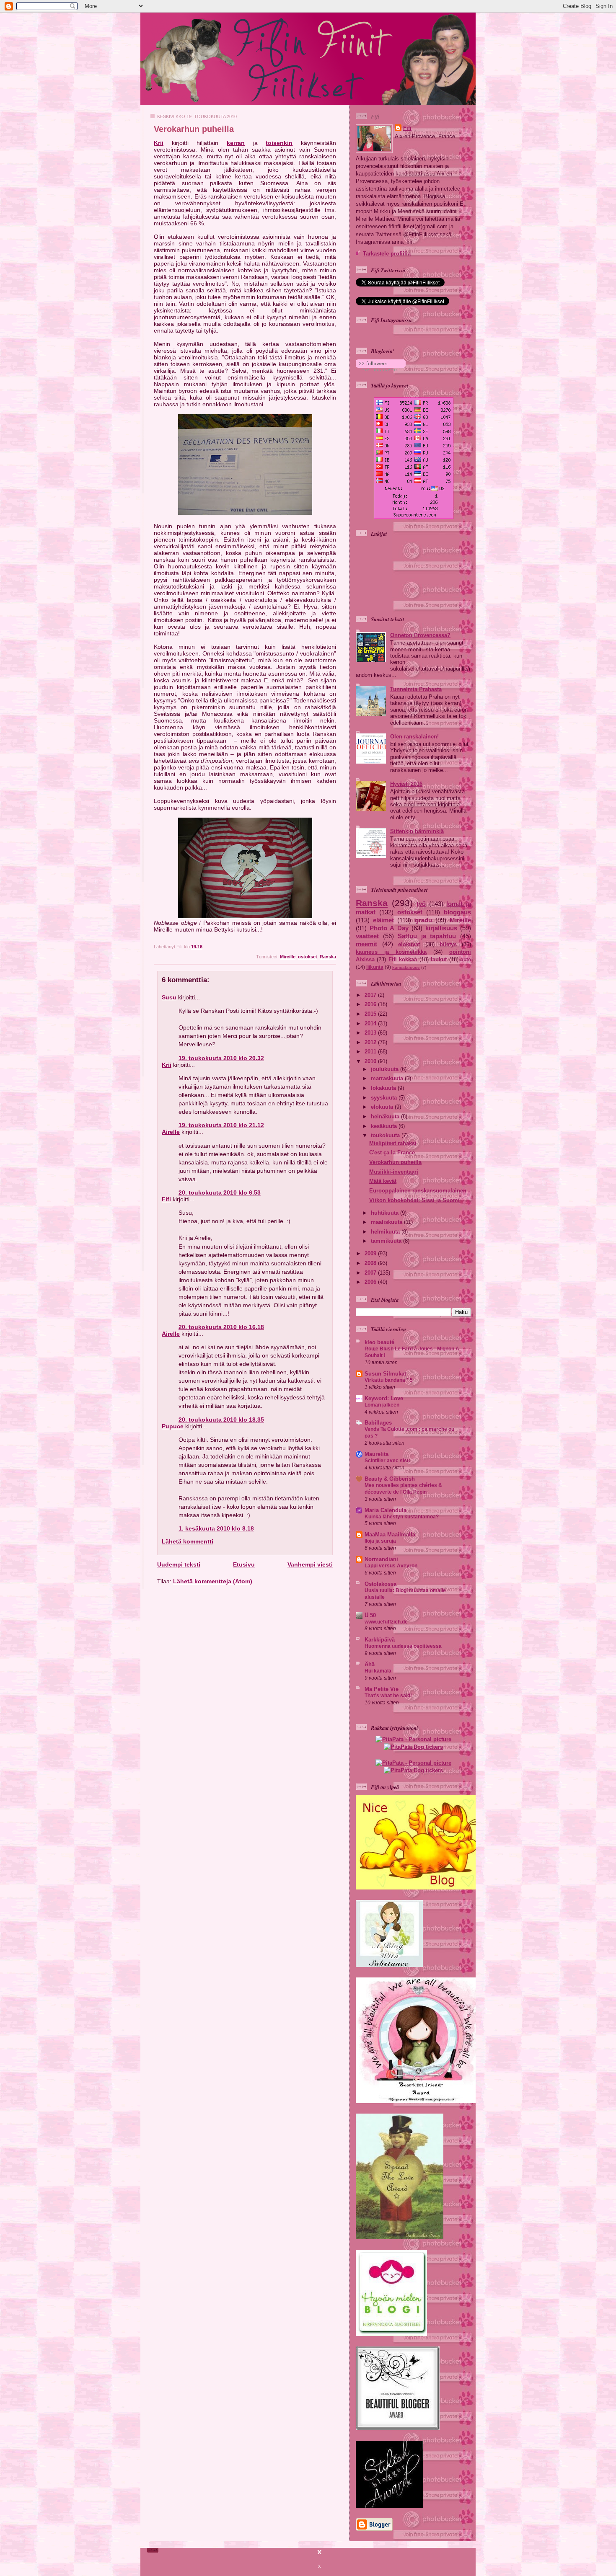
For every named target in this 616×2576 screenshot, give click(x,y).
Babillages (378, 1423)
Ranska (328, 957)
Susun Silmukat (385, 1374)
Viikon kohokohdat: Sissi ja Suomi (414, 1200)
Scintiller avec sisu (387, 1461)
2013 (371, 1033)
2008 (371, 1263)
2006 (371, 1282)
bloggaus (457, 912)
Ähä (370, 1664)
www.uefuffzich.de (386, 1622)
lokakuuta (384, 1088)
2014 (371, 1023)
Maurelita (377, 1454)
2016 (371, 1004)
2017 (371, 995)
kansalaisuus (406, 967)
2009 (371, 1253)
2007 (371, 1273)
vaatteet (367, 936)
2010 (371, 1061)
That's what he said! (388, 1696)
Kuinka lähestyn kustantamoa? (402, 1517)
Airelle (171, 1132)
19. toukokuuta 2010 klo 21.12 (221, 1125)
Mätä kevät (383, 1181)
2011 (371, 1052)
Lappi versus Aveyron (391, 1566)
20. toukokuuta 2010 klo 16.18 (221, 1327)
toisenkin (279, 143)
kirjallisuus (441, 928)
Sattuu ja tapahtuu (427, 936)
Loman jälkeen (382, 1405)
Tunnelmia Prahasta (416, 689)
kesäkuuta (385, 1126)
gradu (423, 920)
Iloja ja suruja (380, 1541)
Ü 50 (370, 1615)
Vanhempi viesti (310, 1564)
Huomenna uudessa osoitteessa (403, 1646)
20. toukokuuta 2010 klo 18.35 (221, 1420)
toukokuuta (386, 1135)
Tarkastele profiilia (387, 254)
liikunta (375, 967)
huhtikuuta (386, 1213)
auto (466, 960)
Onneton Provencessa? (420, 635)
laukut (439, 959)
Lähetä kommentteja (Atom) (213, 1581)
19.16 (197, 947)
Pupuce (173, 1426)
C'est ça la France (392, 1152)
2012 (371, 1042)
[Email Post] (335, 947)
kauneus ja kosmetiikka (391, 952)
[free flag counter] (414, 517)
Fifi (166, 1199)
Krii (159, 143)
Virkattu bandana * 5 (389, 1380)
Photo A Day (389, 928)
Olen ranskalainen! (414, 737)
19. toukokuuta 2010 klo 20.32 (221, 1058)
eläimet (383, 920)
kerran (236, 143)
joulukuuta (386, 1069)
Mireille (288, 957)
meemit (366, 944)
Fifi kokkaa (403, 959)
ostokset (308, 957)
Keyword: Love (384, 1398)
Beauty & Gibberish (390, 1479)
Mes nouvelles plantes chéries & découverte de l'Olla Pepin (403, 1489)
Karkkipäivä (380, 1640)
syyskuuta (385, 1098)
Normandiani (381, 1559)
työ (421, 904)
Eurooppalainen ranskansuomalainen (418, 1191)
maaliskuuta (387, 1222)
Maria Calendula (386, 1510)
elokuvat (409, 944)
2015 (371, 1014)
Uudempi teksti (179, 1564)
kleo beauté (379, 1342)
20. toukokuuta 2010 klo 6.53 (220, 1192)
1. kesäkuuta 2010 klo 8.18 (216, 1528)
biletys (448, 944)
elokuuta (383, 1107)
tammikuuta (387, 1241)
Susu (169, 997)
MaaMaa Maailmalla (390, 1535)
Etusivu (244, 1564)
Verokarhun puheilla (194, 129)
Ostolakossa (380, 1584)
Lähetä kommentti (188, 1541)
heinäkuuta (386, 1116)
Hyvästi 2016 (406, 784)
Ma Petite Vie (382, 1689)
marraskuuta (388, 1078)
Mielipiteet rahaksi (393, 1143)
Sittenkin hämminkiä (417, 831)
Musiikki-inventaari (394, 1172)
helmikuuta (386, 1232)
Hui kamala (378, 1671)
